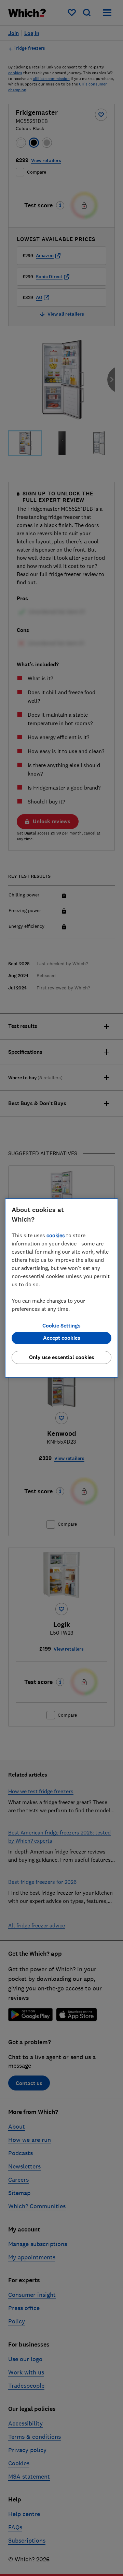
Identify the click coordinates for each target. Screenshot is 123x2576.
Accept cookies (62, 1338)
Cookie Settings (61, 1326)
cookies (56, 1235)
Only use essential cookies (62, 1357)
